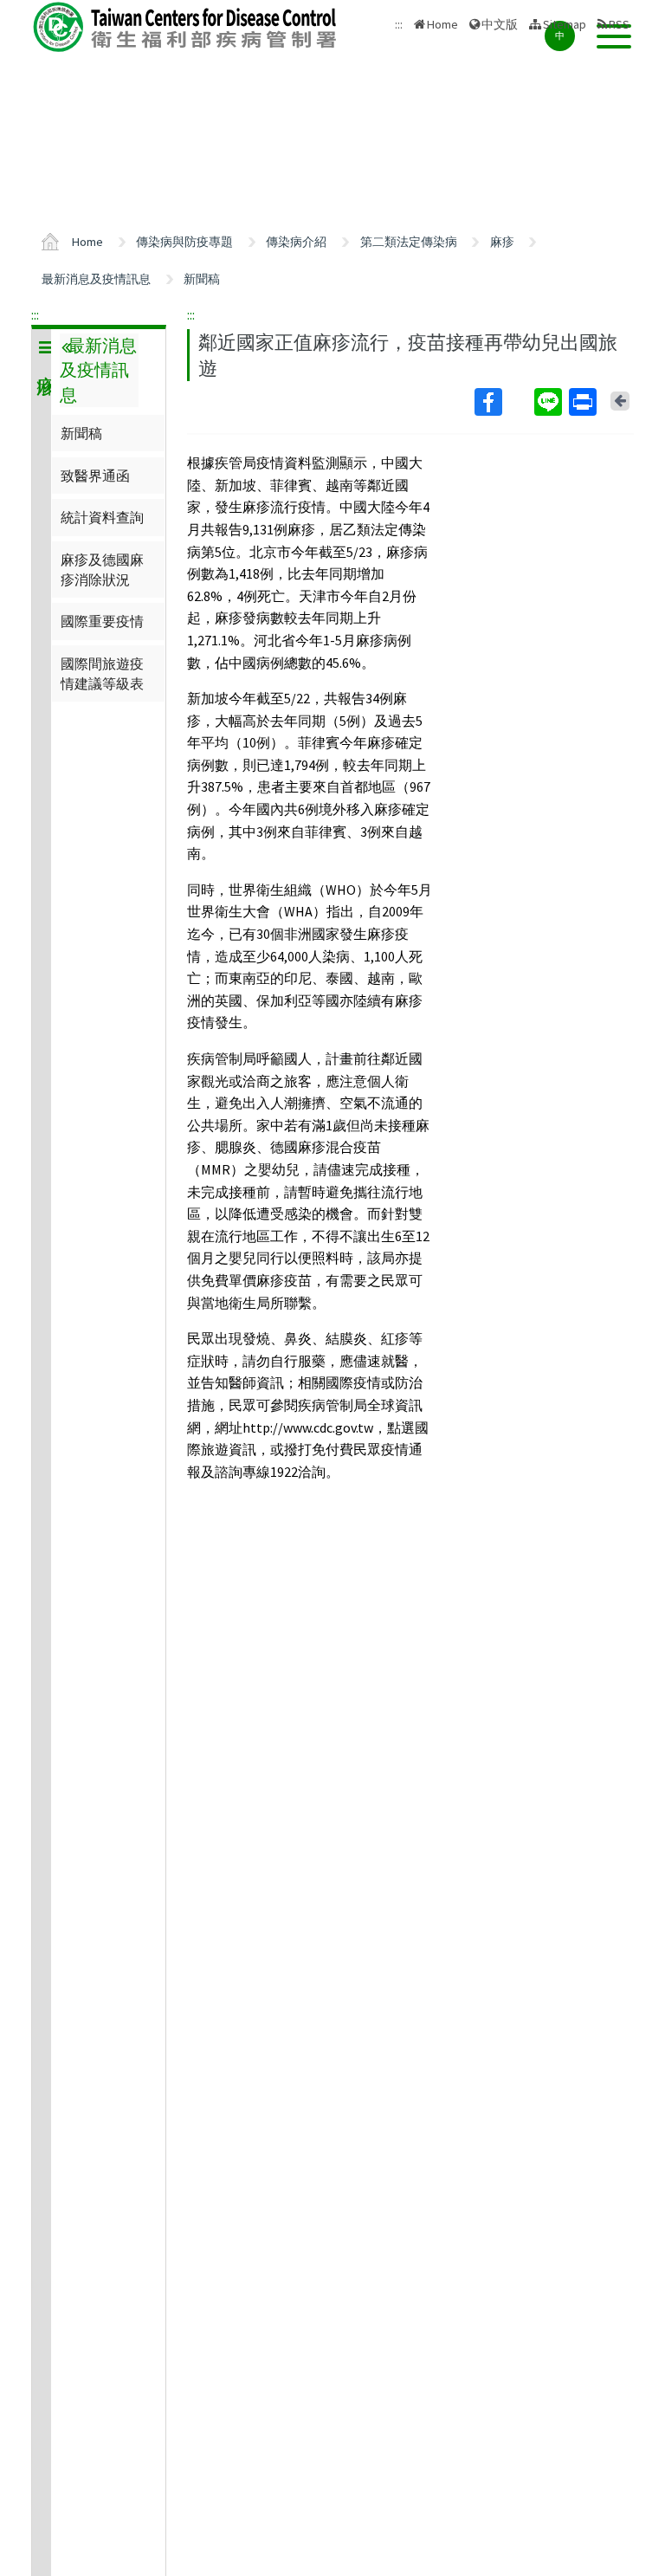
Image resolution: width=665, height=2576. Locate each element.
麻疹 (502, 242)
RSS (619, 24)
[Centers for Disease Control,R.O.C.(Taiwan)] (187, 27)
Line (550, 402)
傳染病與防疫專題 (184, 242)
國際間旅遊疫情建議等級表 (102, 673)
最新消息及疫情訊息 (96, 279)
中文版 (500, 23)
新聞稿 (202, 279)
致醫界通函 (95, 476)
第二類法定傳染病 (409, 242)
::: (35, 314)
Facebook (503, 402)
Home (442, 24)
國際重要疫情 (102, 621)
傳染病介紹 (296, 242)
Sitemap (565, 24)
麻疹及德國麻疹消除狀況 (102, 569)
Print (584, 402)
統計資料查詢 (102, 517)
